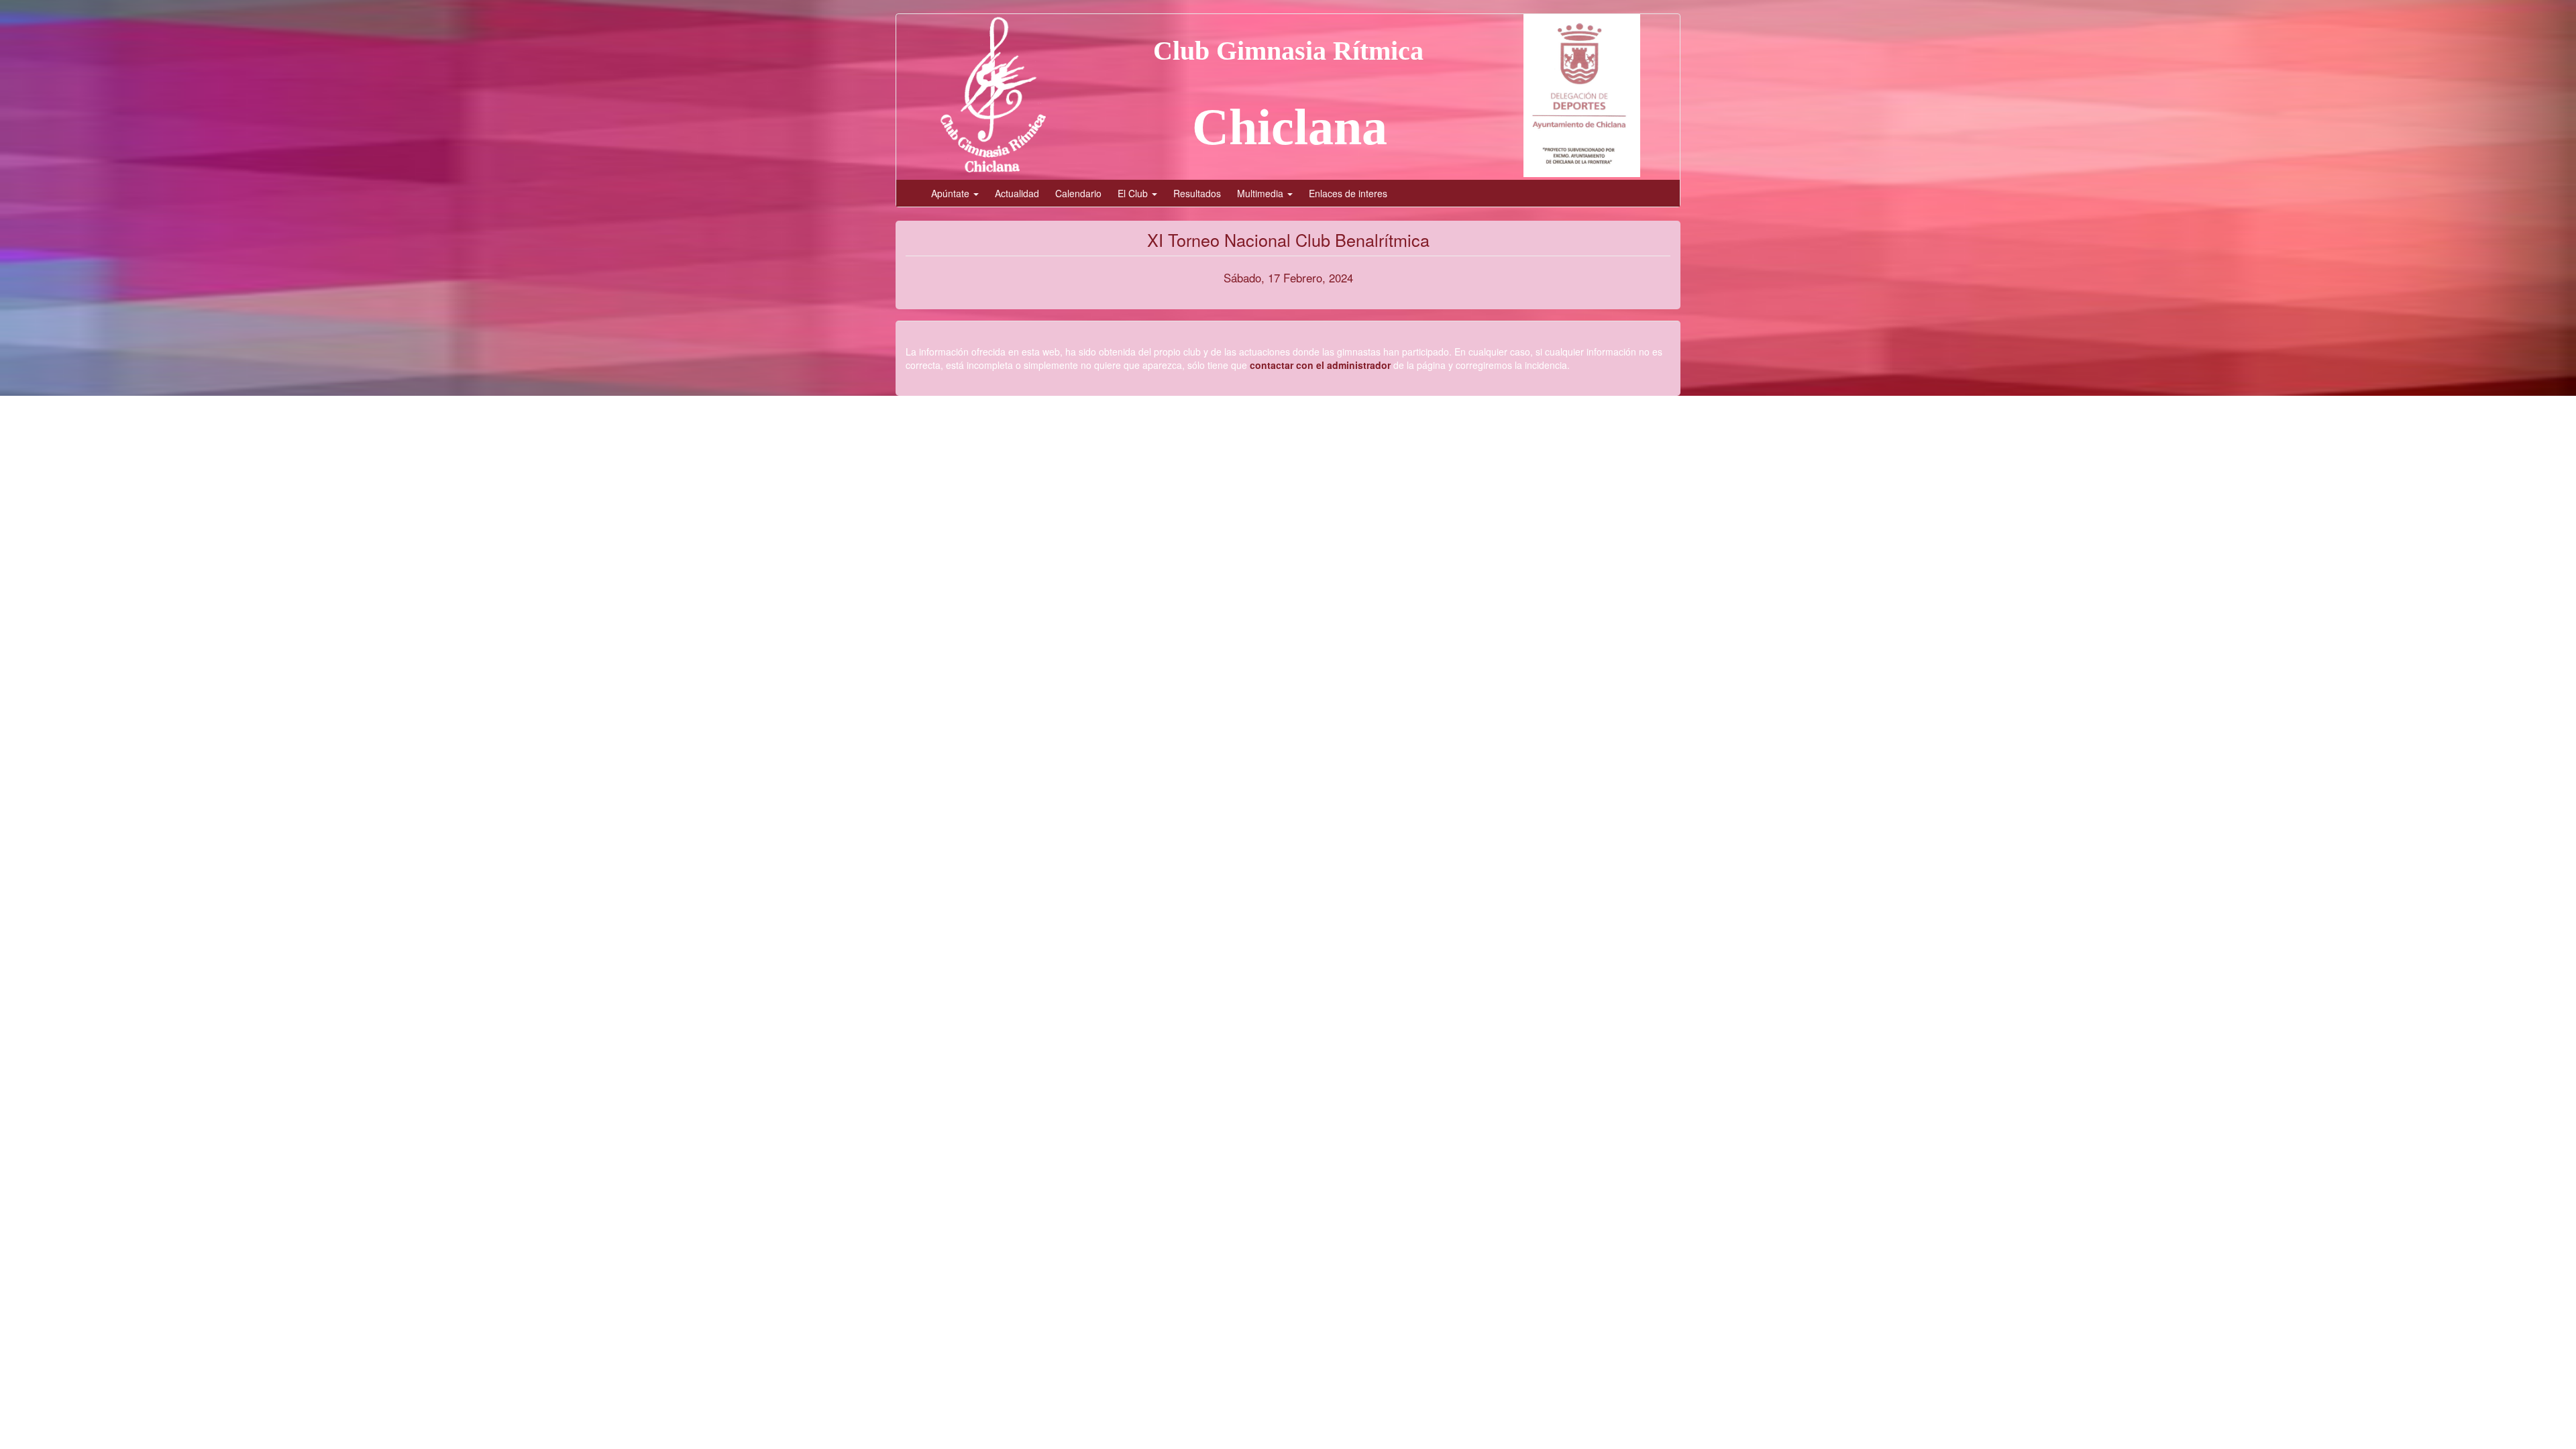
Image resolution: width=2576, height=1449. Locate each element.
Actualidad (1017, 193)
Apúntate (952, 193)
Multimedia (1262, 193)
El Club (1134, 193)
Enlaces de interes (1348, 193)
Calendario (1078, 193)
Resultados (1197, 193)
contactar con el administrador (1320, 365)
